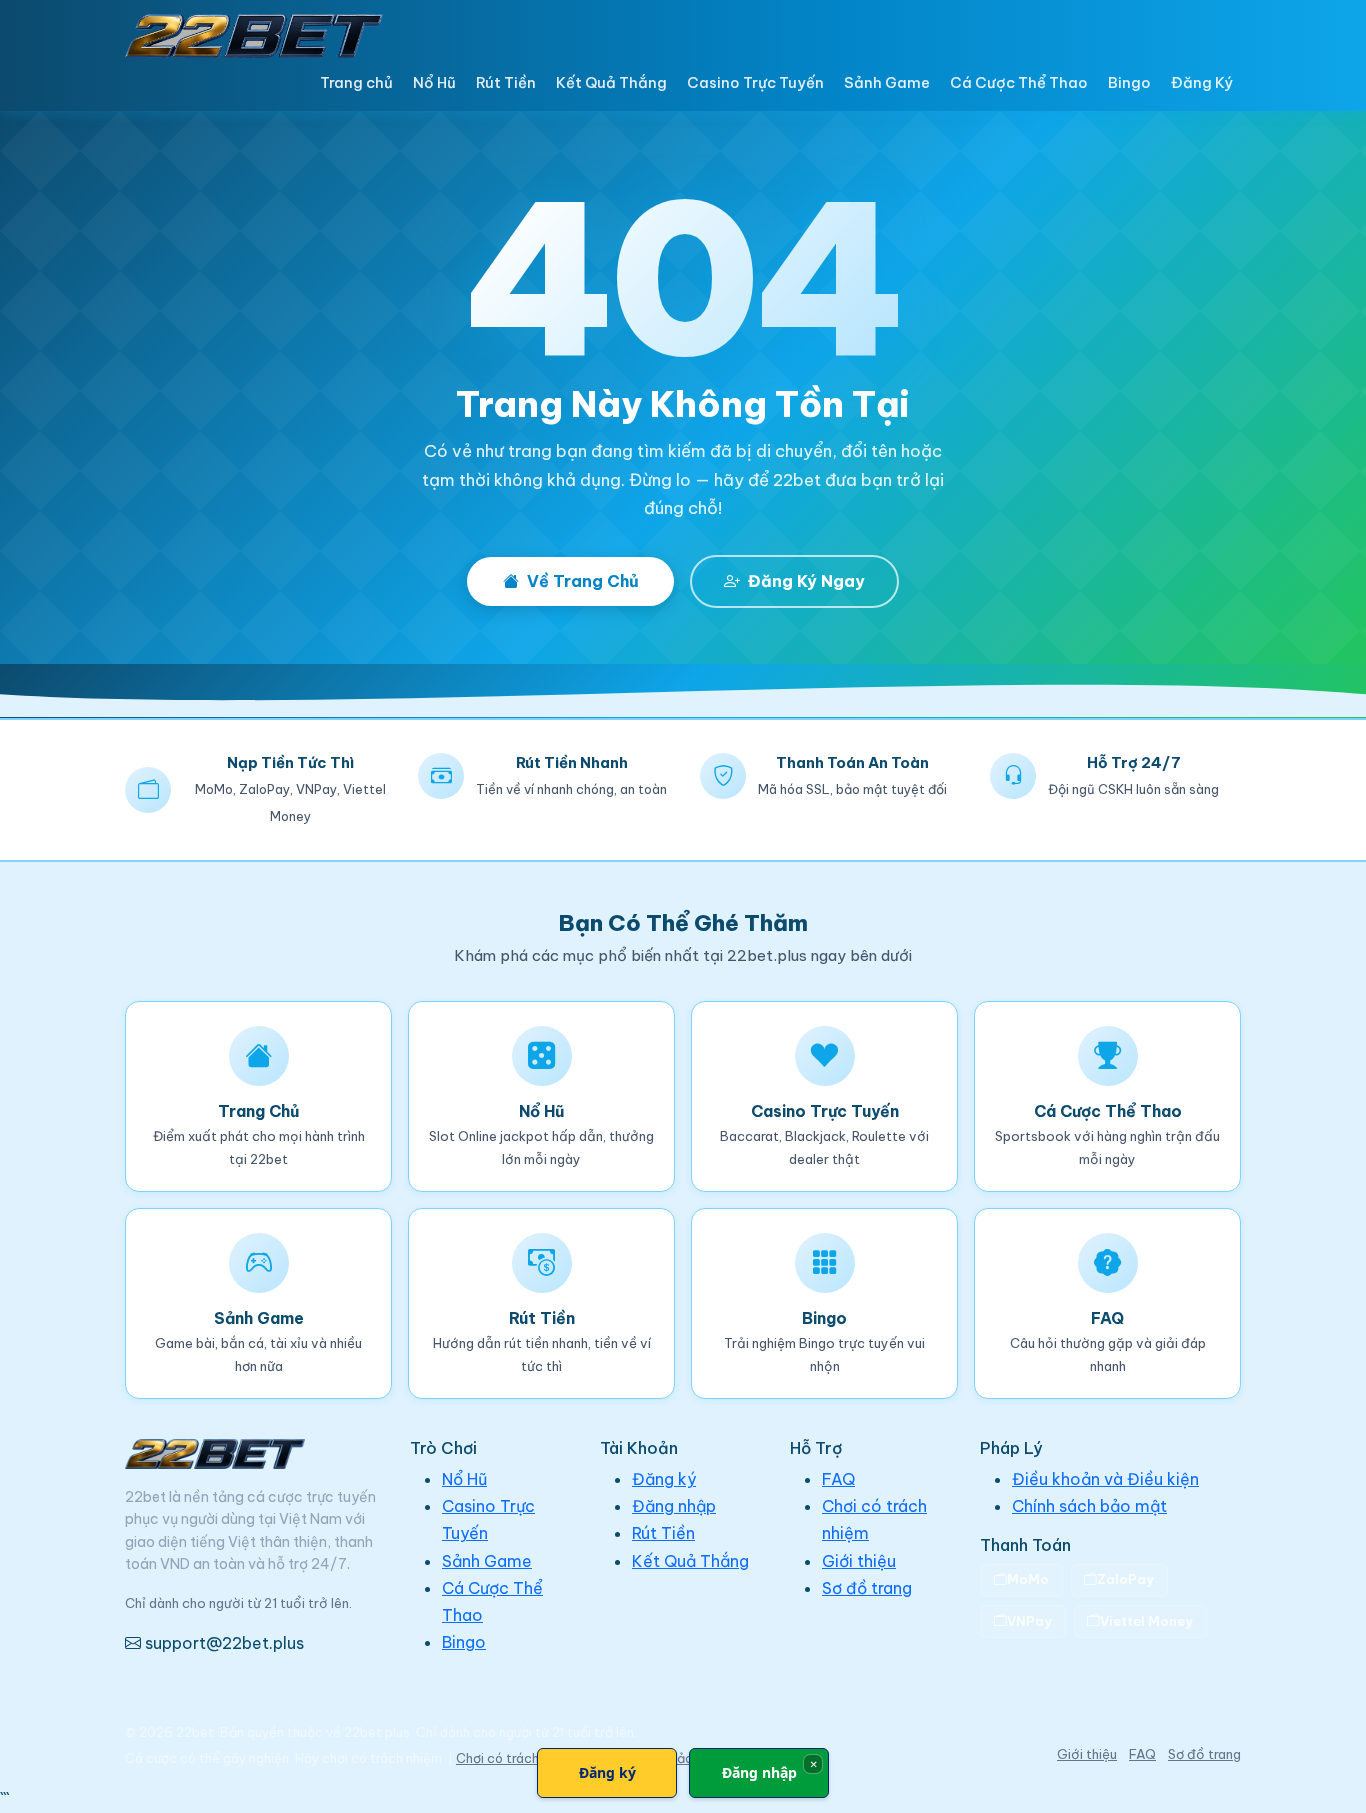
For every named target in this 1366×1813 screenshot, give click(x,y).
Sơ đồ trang (867, 1588)
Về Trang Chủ (583, 581)
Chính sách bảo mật (1089, 1506)
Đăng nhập (674, 1506)
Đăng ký (664, 1479)
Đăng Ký (1202, 82)
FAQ (838, 1479)
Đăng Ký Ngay (806, 581)
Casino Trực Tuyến (755, 82)
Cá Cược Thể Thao (1019, 82)
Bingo (1129, 82)
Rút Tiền (506, 82)
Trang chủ (356, 82)
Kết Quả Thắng (611, 82)
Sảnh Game (887, 82)
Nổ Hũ (434, 82)
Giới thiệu (859, 1561)
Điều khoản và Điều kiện (1105, 1479)
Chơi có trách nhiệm (517, 1758)
